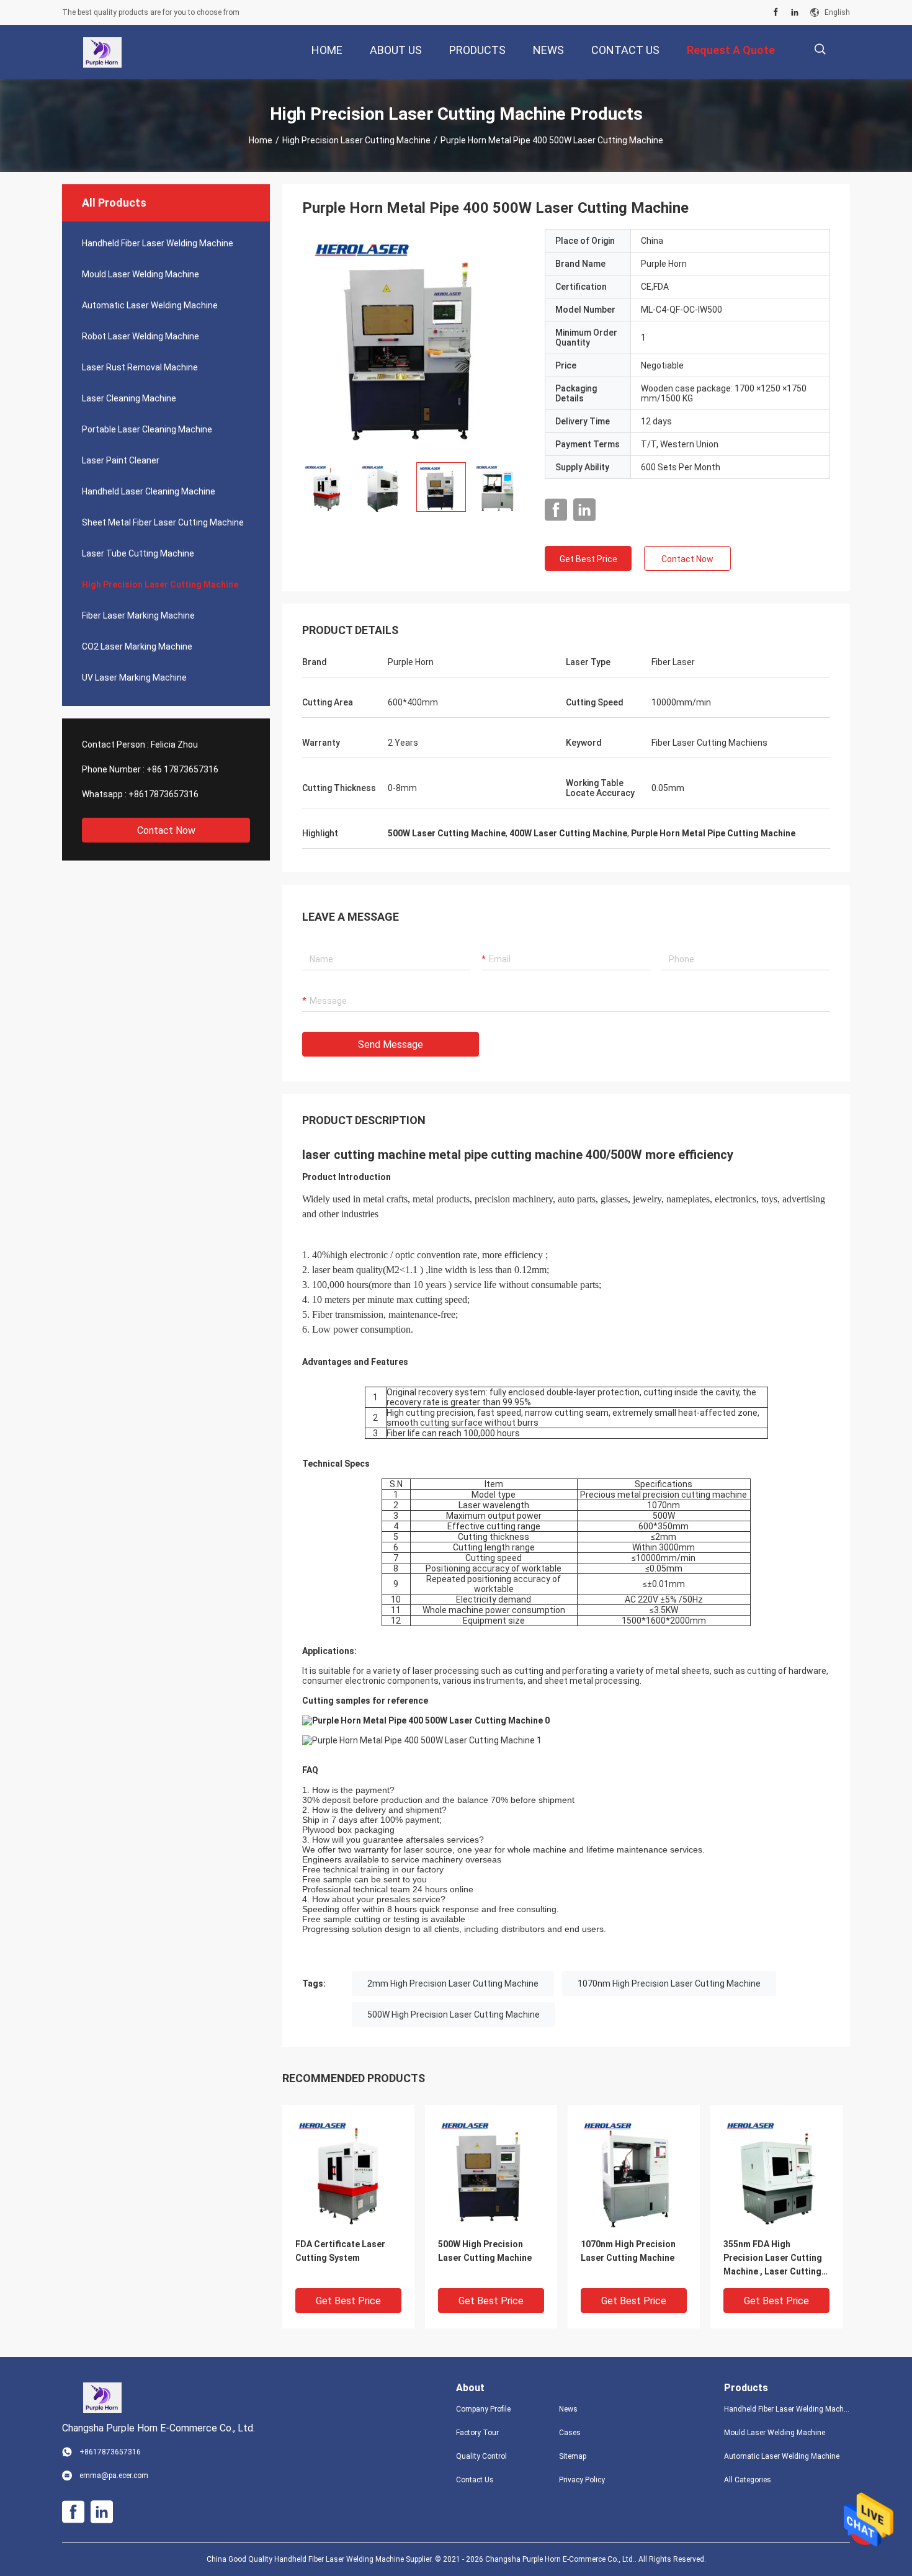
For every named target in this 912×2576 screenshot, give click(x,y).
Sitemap (573, 2456)
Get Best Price (588, 559)
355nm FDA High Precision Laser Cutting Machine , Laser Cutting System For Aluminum (773, 2259)
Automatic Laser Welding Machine (150, 305)
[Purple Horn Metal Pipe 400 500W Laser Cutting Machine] (414, 341)
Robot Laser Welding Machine (141, 336)
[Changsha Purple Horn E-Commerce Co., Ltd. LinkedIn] (795, 12)
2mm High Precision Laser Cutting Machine (453, 1983)
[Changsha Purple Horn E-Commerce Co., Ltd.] (102, 52)
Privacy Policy (582, 2480)
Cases (570, 2433)
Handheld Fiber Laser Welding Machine (158, 243)
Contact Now (166, 830)
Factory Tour (477, 2433)
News (568, 2409)
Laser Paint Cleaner (121, 460)
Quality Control (481, 2456)
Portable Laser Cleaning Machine (147, 429)
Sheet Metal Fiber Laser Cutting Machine (163, 522)
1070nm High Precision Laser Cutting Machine (669, 1983)
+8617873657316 (163, 794)
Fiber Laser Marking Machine (138, 615)
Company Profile (483, 2409)
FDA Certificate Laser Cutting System (340, 2251)
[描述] (820, 49)
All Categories (748, 2480)
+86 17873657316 (182, 769)
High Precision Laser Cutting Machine (356, 140)
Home (261, 140)
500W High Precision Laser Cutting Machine (454, 2015)
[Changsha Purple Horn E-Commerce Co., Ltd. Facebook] (776, 12)
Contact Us (475, 2480)
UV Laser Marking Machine (134, 678)
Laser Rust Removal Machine (140, 367)
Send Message (391, 1044)
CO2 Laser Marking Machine (137, 646)
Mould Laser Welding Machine (141, 274)
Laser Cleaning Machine (129, 398)
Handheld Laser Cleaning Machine (149, 491)
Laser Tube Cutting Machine (138, 553)
